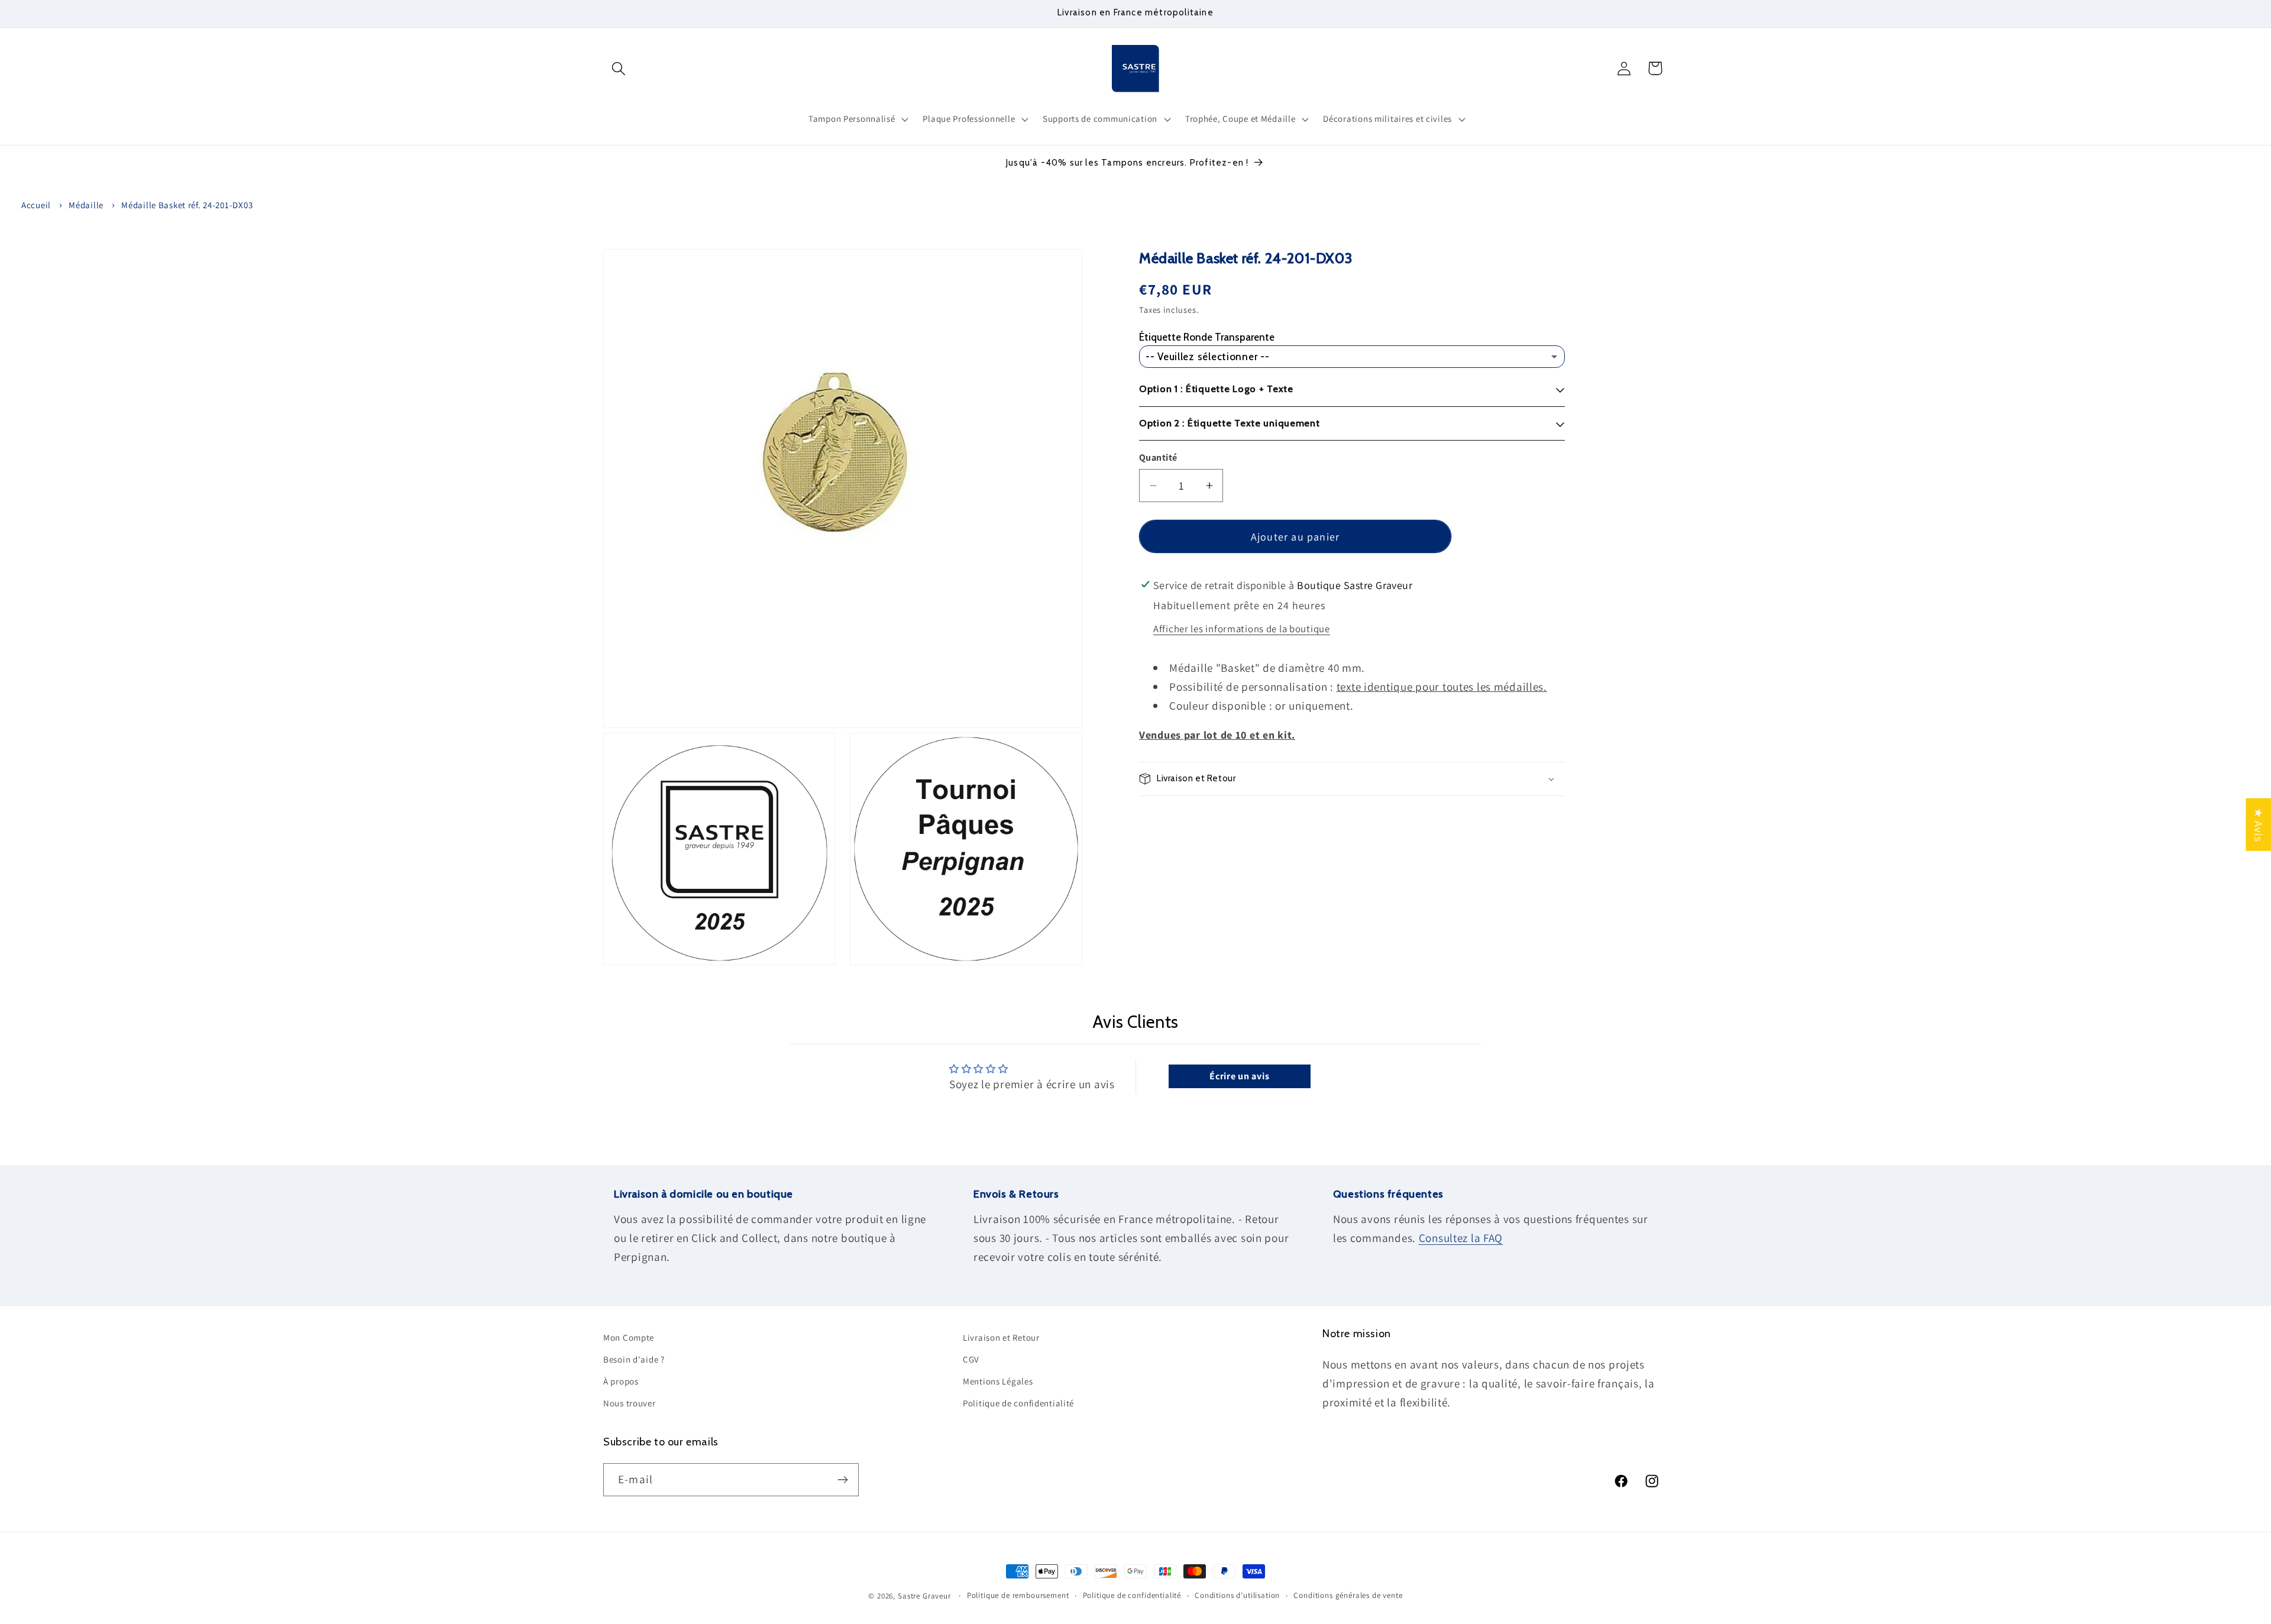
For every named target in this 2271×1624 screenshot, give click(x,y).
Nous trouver (630, 1403)
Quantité (1158, 457)
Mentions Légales (998, 1381)
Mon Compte (629, 1337)
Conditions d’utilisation (1237, 1595)
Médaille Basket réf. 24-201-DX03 (187, 205)
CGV (971, 1359)
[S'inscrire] (842, 1480)
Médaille (86, 205)
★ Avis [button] (2259, 825)
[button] (619, 68)
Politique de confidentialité (1018, 1403)
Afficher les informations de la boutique (1242, 629)
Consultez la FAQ (1461, 1238)
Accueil (36, 205)
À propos (621, 1381)
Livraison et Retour (1001, 1337)
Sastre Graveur (924, 1596)
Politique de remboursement (1018, 1595)
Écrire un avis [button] (1239, 1076)
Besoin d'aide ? (634, 1359)
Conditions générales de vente (1348, 1595)
